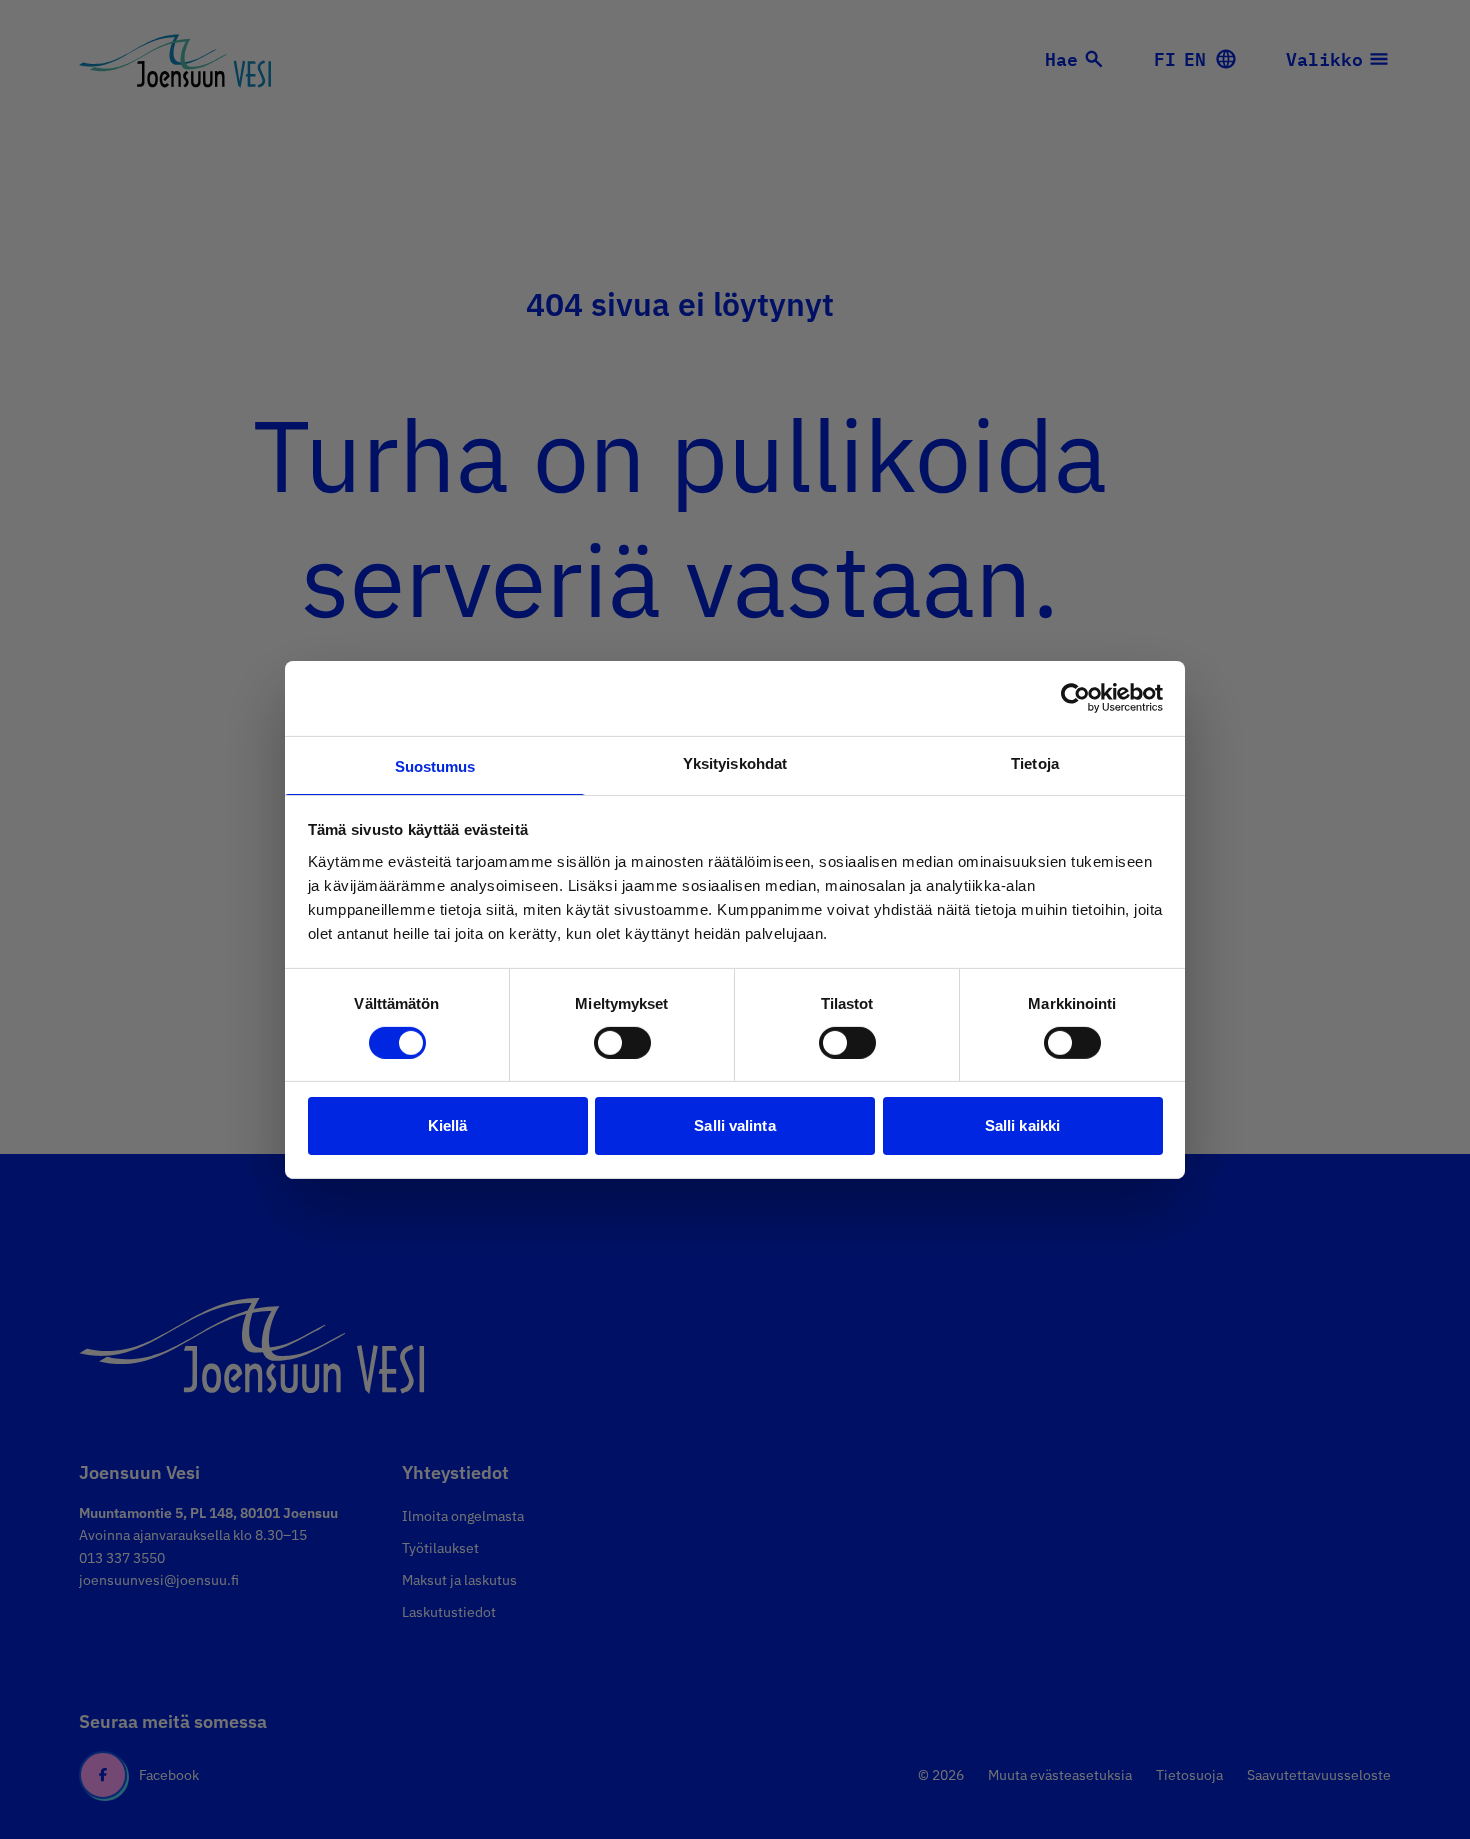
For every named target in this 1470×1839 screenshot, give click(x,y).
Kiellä (448, 1125)
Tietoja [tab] (1035, 762)
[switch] (622, 1043)
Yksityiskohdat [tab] (735, 762)
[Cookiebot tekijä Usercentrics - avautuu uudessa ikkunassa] (1075, 698)
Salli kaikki (1022, 1125)
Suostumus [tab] (435, 765)
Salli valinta (734, 1125)
